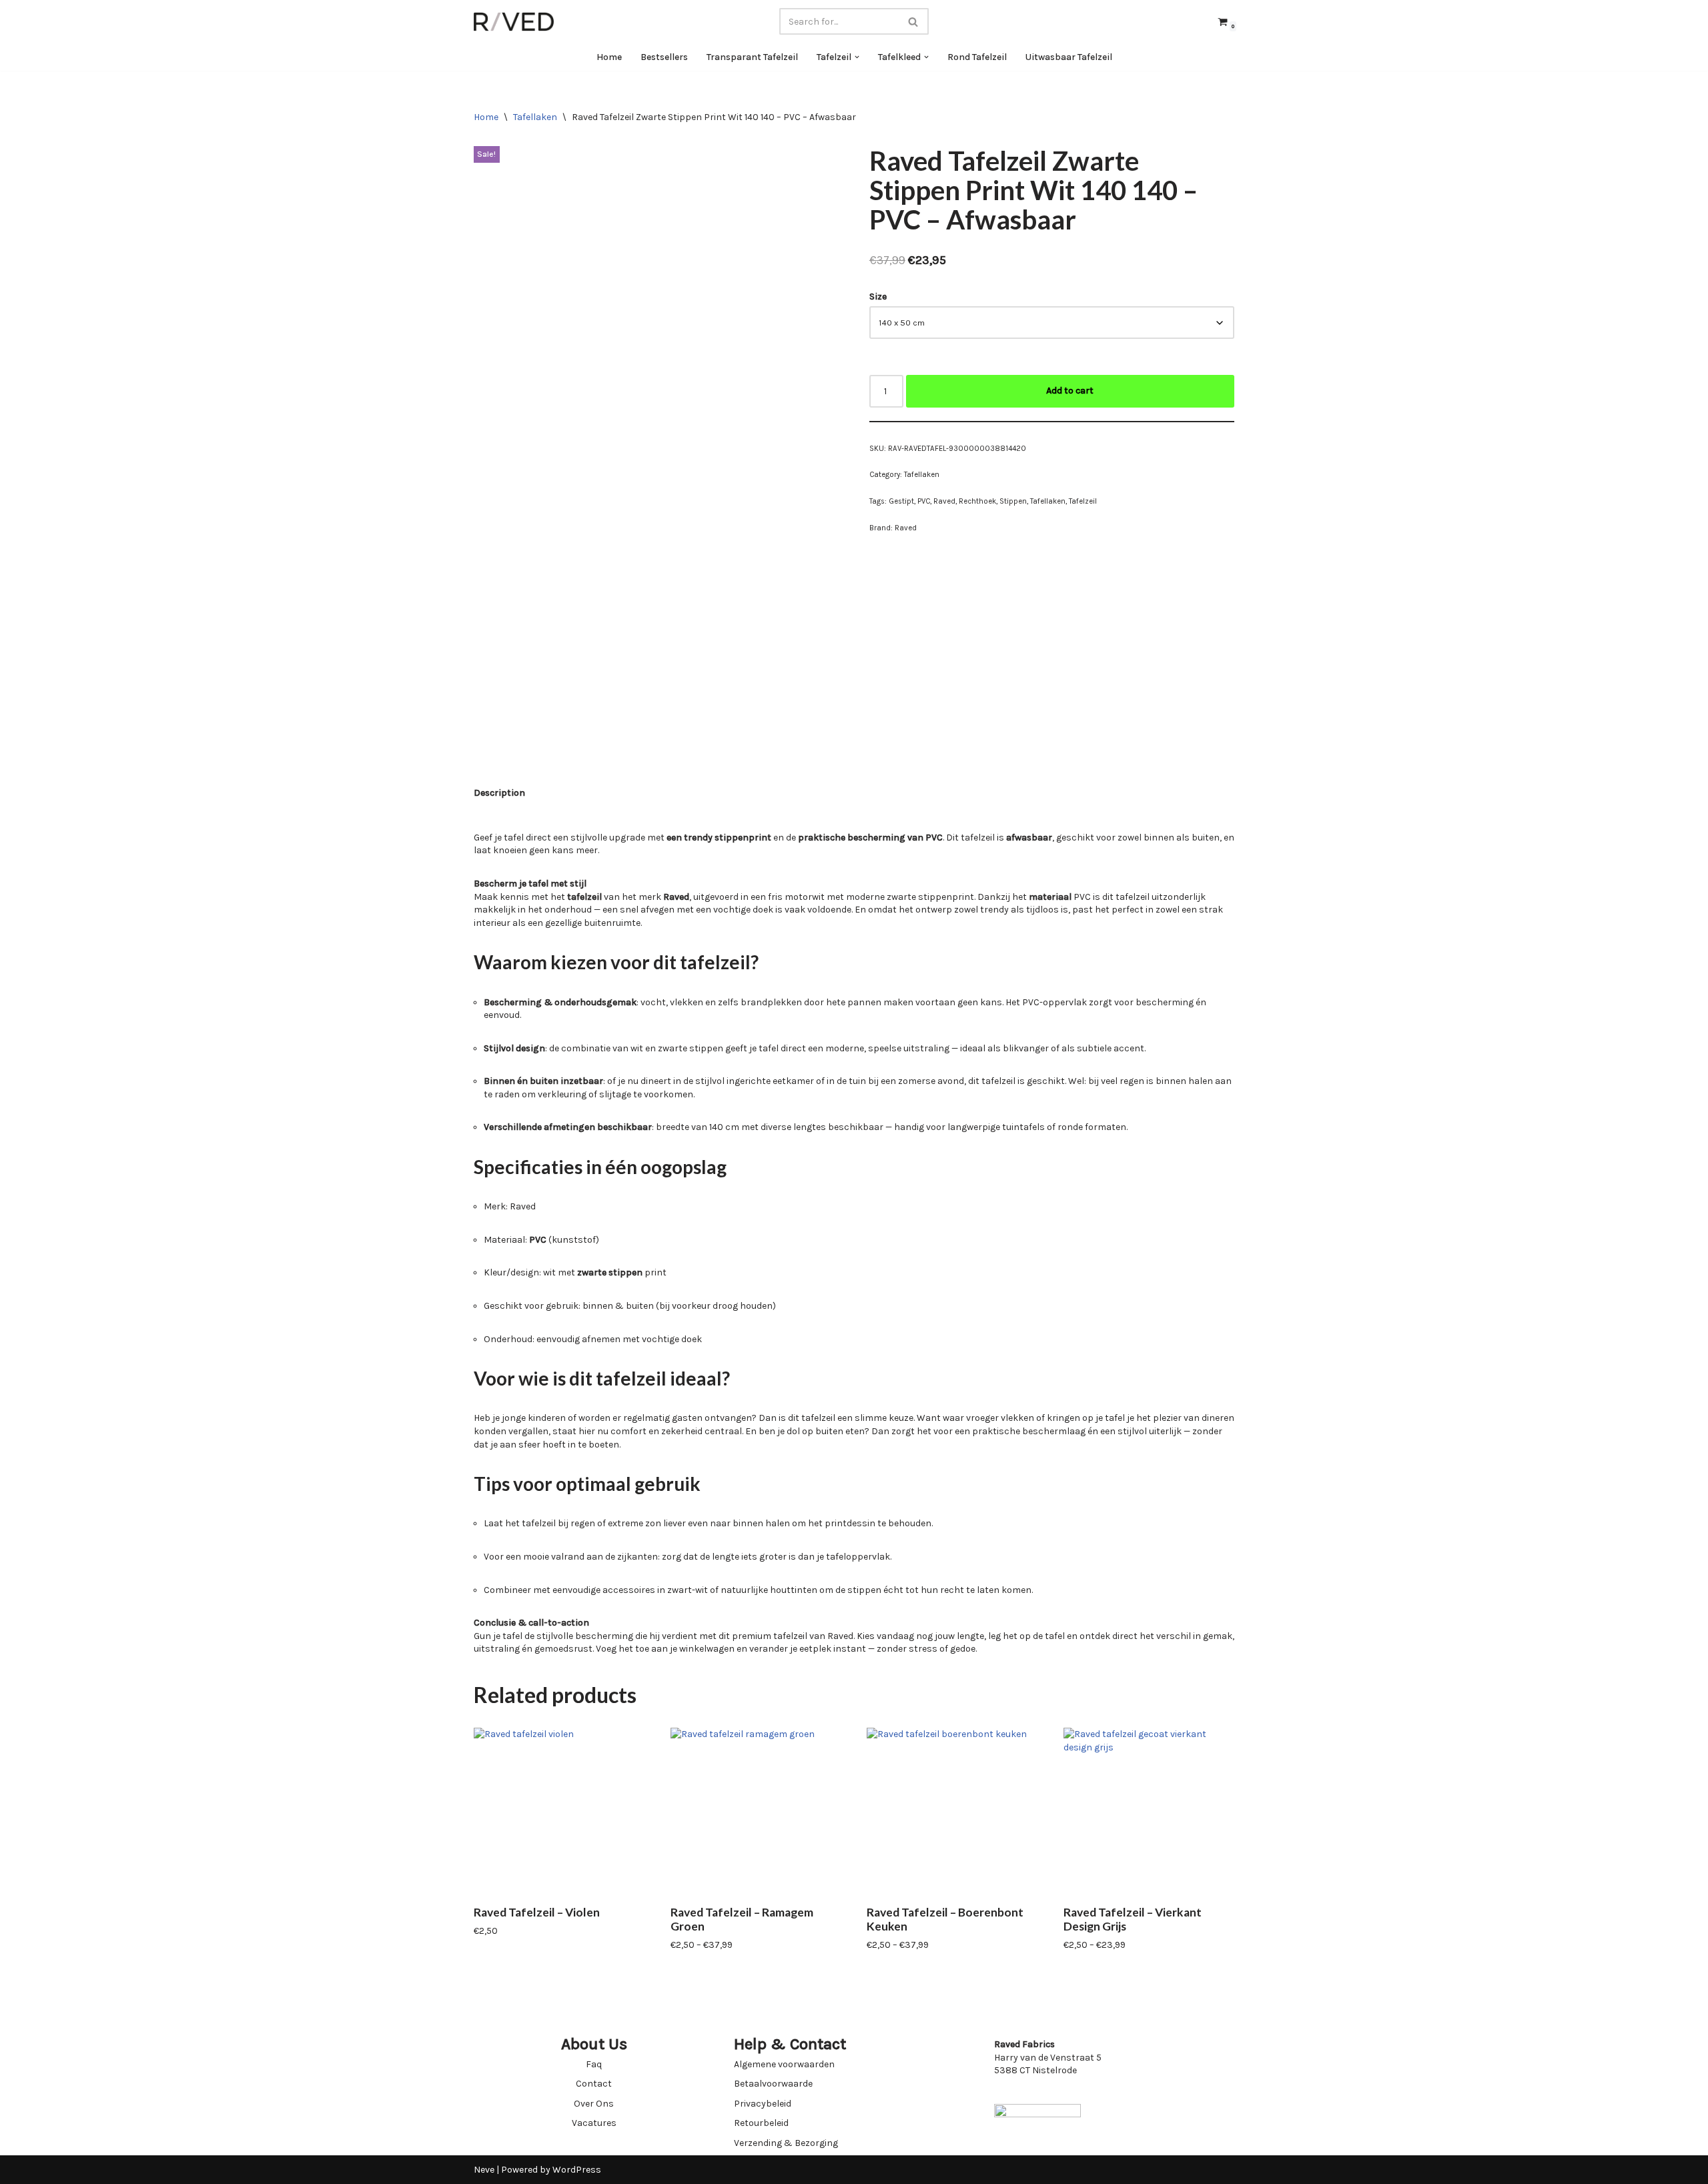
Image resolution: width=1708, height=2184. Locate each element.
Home (609, 57)
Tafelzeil (1083, 501)
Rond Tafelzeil (977, 57)
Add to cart (1070, 391)
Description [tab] (499, 793)
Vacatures (594, 2123)
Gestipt (901, 501)
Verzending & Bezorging (786, 2143)
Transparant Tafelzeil (752, 57)
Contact (594, 2084)
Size (878, 297)
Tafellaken (535, 117)
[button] (857, 57)
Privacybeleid (763, 2104)
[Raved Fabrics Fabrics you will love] (514, 22)
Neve (484, 2170)
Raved (944, 501)
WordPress (577, 2170)
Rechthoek (977, 501)
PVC (924, 501)
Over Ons (594, 2104)
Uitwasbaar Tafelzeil (1069, 57)
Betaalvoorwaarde (773, 2084)
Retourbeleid (761, 2123)
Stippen (1013, 501)
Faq (594, 2064)
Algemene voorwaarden (784, 2064)
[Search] (914, 21)
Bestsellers (664, 57)
